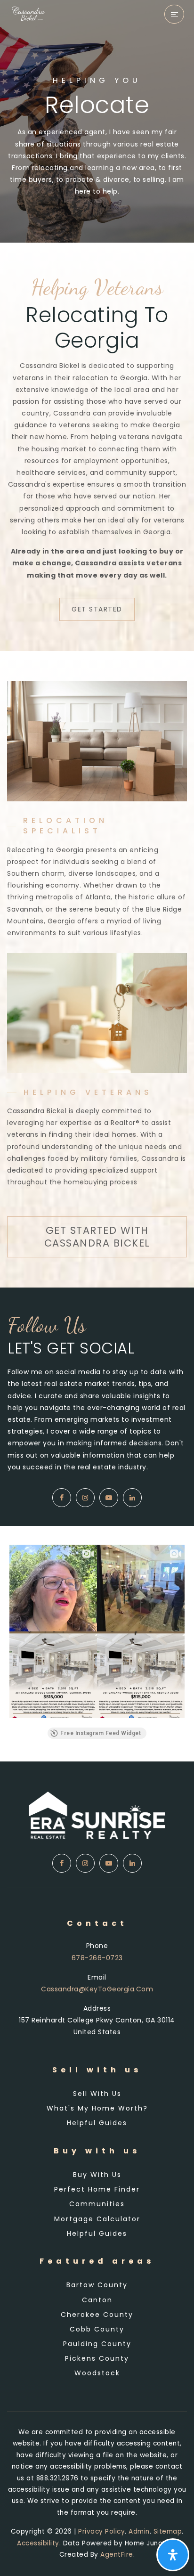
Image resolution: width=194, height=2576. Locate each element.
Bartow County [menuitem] (97, 2285)
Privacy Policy (101, 2531)
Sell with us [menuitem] (97, 2094)
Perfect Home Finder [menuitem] (97, 2189)
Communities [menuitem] (97, 2204)
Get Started (97, 609)
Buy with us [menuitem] (97, 2175)
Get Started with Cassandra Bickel (97, 1236)
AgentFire (117, 2555)
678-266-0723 (97, 1958)
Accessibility (38, 2543)
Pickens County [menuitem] (97, 2358)
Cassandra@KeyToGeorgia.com (97, 1989)
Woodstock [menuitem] (97, 2373)
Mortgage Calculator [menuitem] (97, 2219)
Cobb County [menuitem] (97, 2329)
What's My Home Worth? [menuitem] (97, 2108)
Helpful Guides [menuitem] (97, 2123)
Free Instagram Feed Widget (101, 1733)
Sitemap (168, 2531)
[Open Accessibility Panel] (173, 2555)
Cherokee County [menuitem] (97, 2315)
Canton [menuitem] (97, 2300)
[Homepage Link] (29, 12)
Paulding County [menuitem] (97, 2344)
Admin (139, 2531)
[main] (97, 881)
